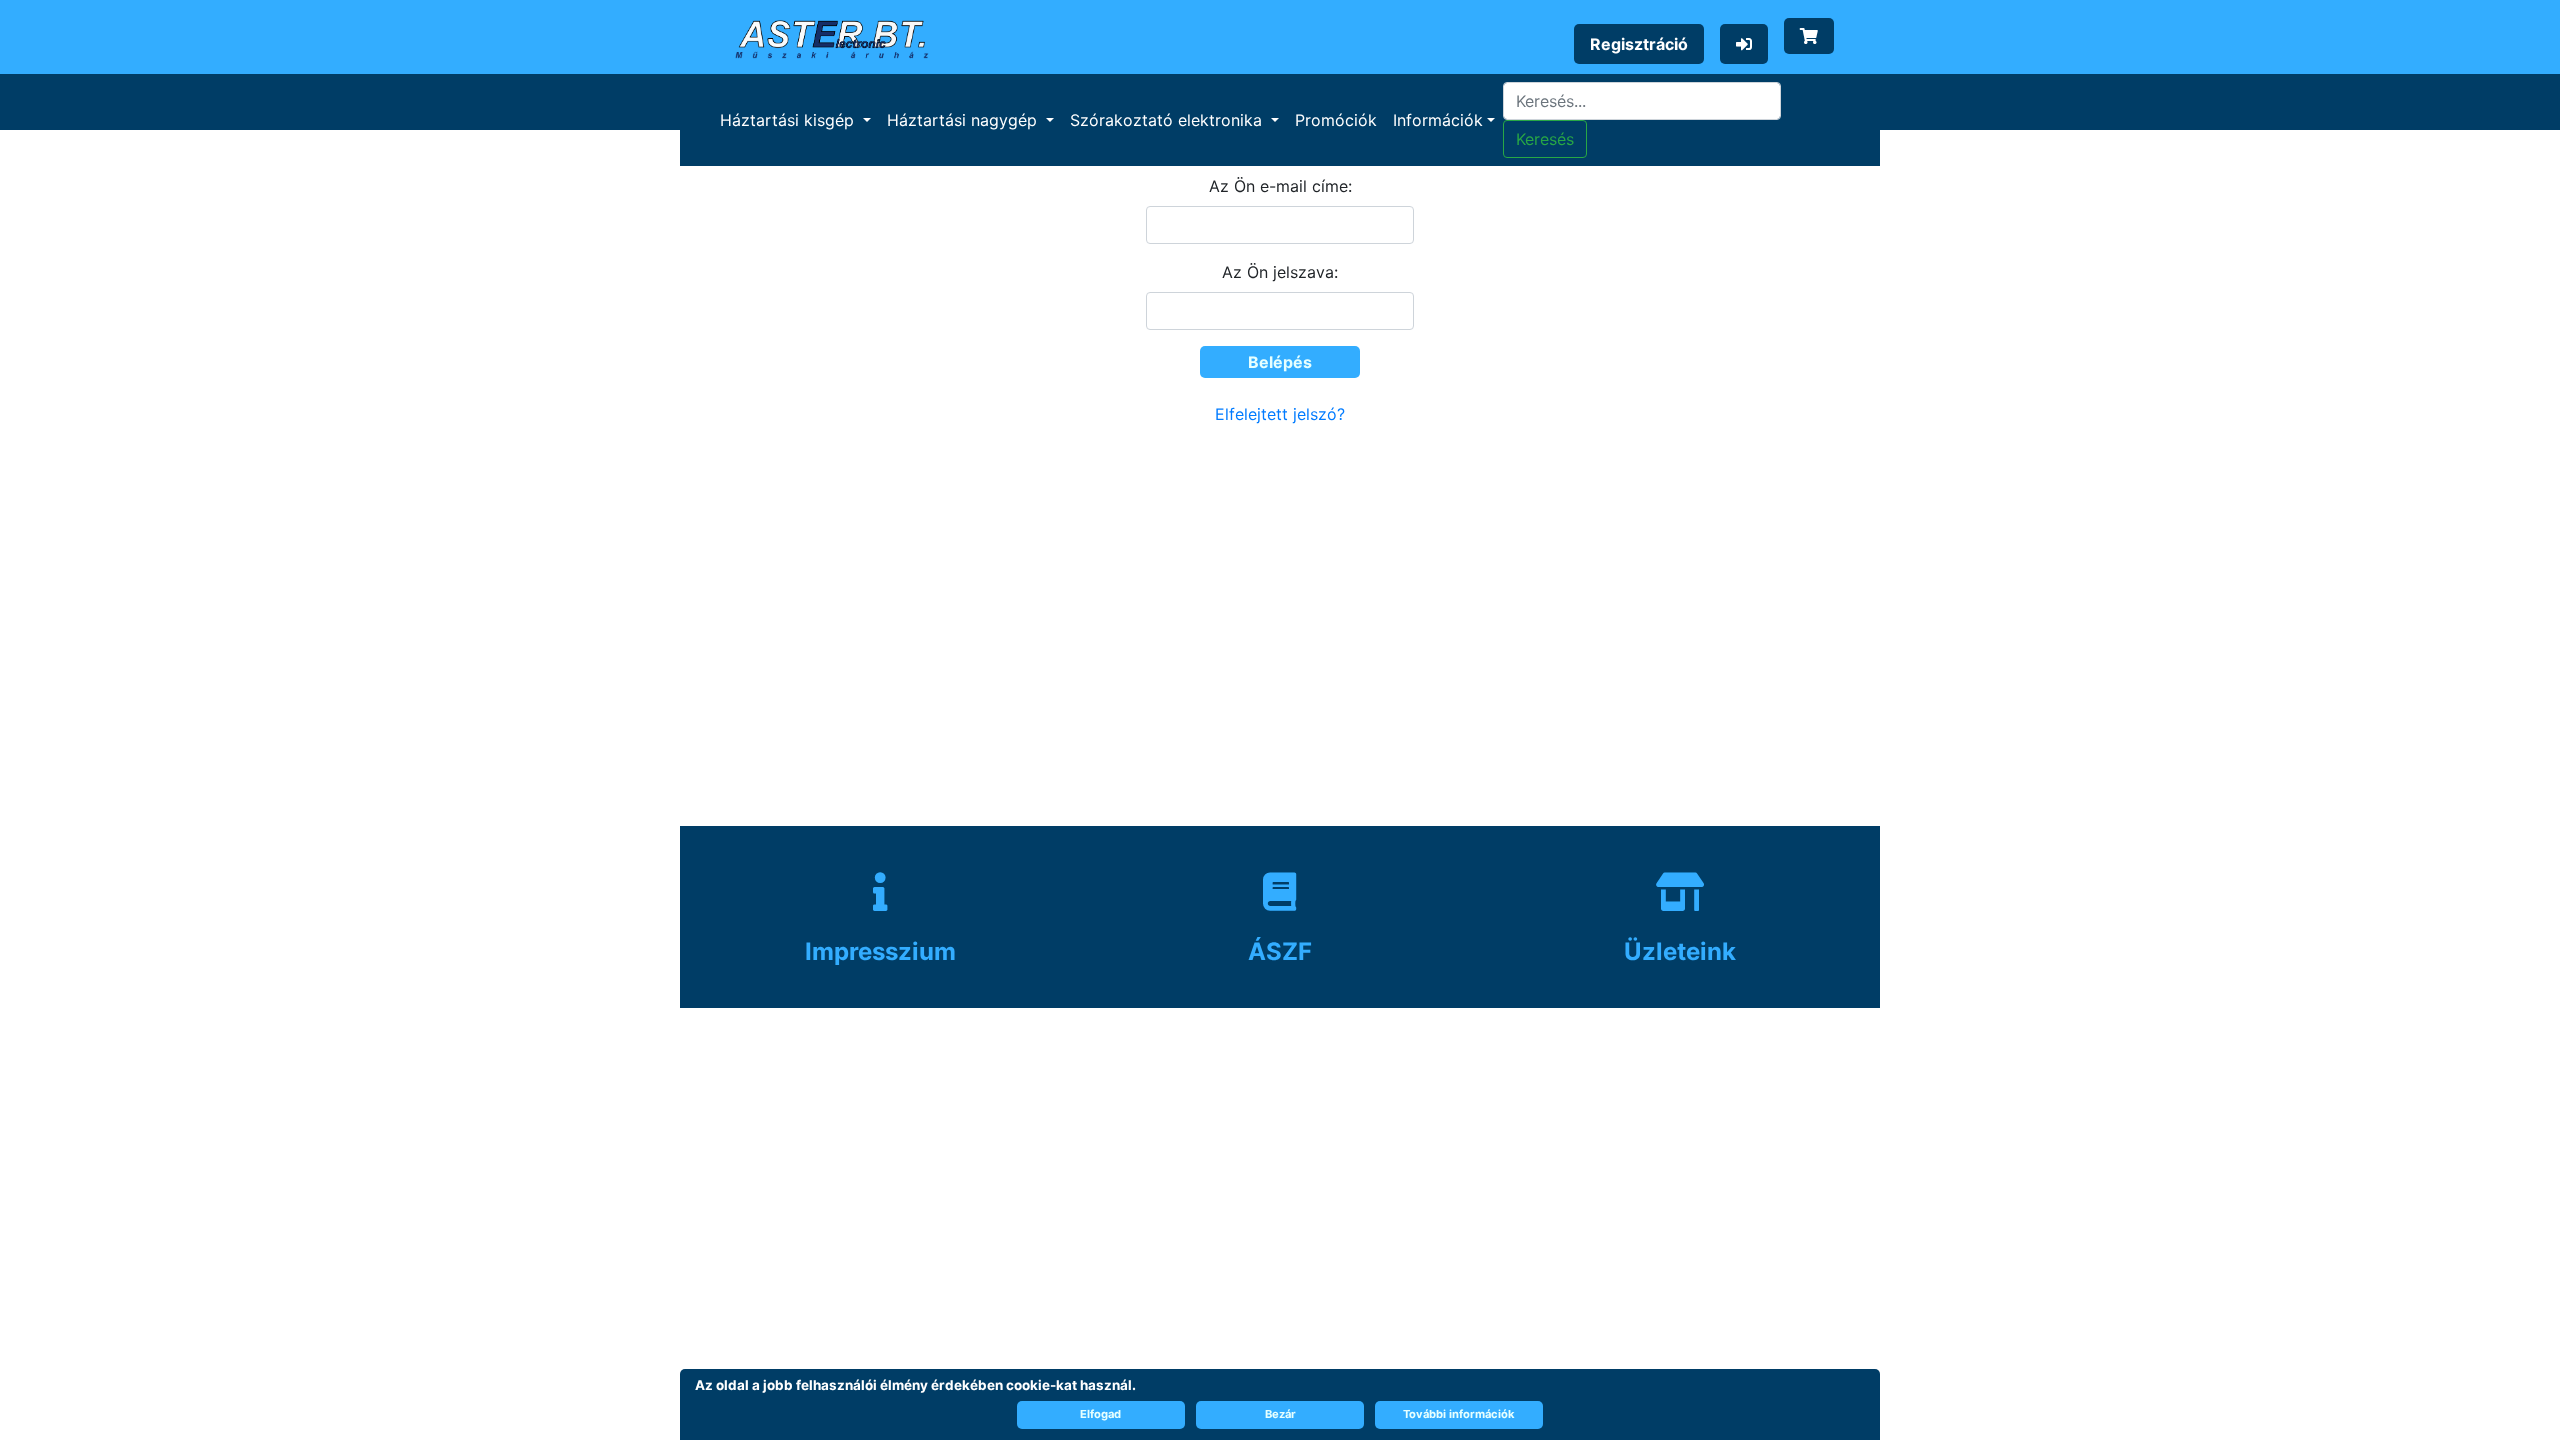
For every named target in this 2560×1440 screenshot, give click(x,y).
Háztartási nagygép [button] (964, 120)
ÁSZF (1280, 951)
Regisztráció (1639, 44)
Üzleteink (1680, 951)
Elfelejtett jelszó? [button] (1280, 414)
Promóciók (1336, 120)
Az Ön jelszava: (1280, 272)
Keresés (1545, 139)
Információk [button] (1438, 120)
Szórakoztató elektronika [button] (1168, 120)
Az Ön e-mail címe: (1280, 186)
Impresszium (880, 951)
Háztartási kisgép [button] (789, 120)
